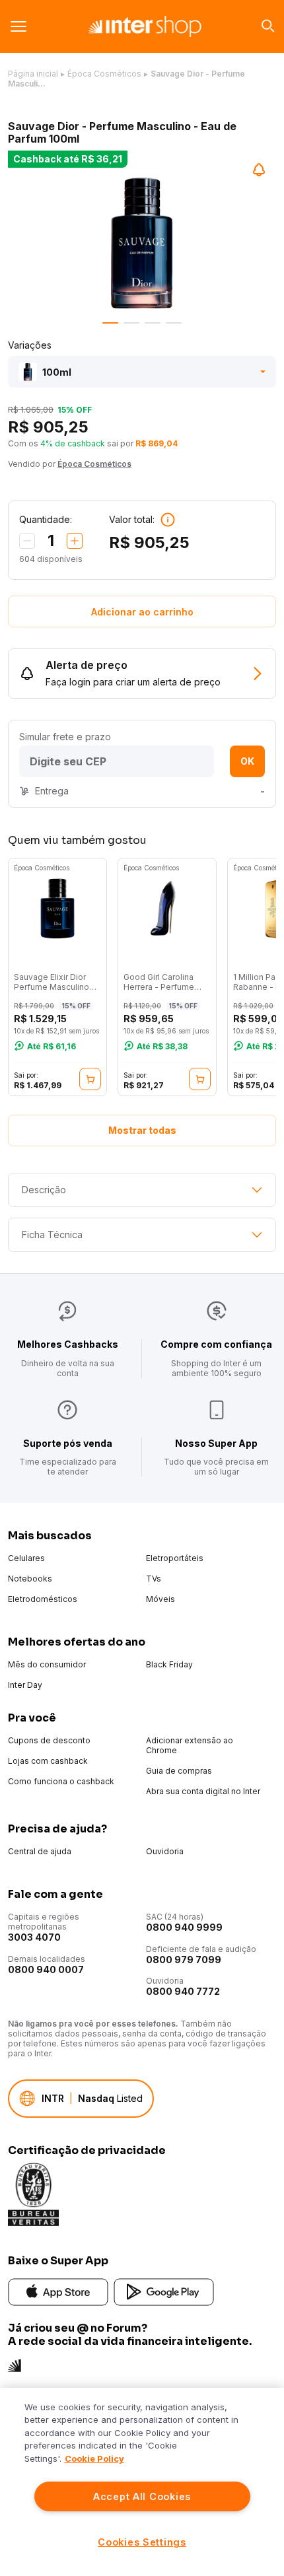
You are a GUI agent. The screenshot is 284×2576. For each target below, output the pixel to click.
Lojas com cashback (48, 1761)
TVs (154, 1579)
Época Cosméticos (104, 74)
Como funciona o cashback (61, 1781)
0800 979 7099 (184, 1960)
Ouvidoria (165, 1851)
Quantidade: (46, 519)
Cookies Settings (142, 2542)
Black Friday (169, 1664)
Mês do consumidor (47, 1664)
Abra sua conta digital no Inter (203, 1791)
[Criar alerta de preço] (259, 170)
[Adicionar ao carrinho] (90, 1079)
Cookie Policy (94, 2458)
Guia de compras (179, 1771)
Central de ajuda (40, 1851)
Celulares (26, 1558)
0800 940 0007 (46, 1969)
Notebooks (30, 1579)
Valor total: (132, 519)
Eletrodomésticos (43, 1599)
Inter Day (25, 1685)
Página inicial (33, 74)
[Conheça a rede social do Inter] (15, 2364)
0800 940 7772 (183, 1991)
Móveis (160, 1599)
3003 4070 (34, 1937)
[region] (142, 2482)
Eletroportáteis (175, 1558)
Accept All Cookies (142, 2496)
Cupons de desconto (49, 1740)
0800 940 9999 (184, 1927)
